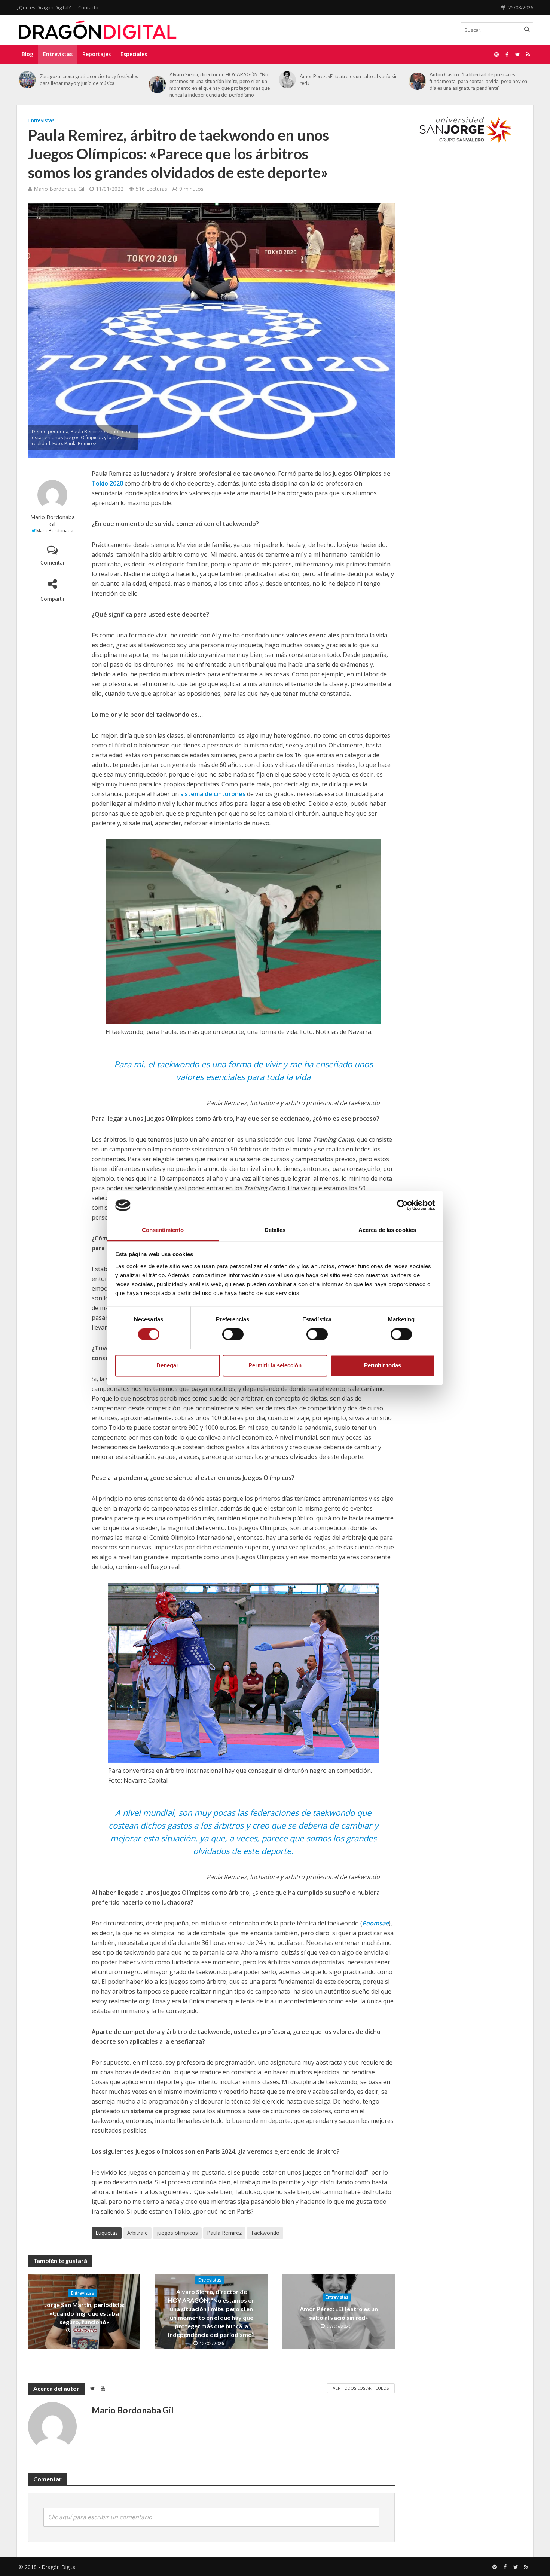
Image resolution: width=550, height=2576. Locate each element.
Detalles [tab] (275, 1230)
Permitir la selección (275, 1365)
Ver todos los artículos (361, 2388)
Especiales (134, 54)
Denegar (167, 1365)
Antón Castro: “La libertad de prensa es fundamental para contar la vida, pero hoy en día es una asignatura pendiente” (349, 81)
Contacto (88, 7)
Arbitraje (137, 2233)
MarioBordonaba (55, 531)
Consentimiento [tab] (163, 1230)
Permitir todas (383, 1365)
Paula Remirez (224, 2233)
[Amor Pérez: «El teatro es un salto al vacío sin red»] (158, 80)
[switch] (233, 1334)
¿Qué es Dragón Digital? (44, 7)
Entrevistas (58, 54)
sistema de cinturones (213, 794)
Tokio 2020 (107, 483)
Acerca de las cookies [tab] (387, 1230)
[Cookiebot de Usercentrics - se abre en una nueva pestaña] (402, 1205)
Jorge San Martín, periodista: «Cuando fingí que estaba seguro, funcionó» (84, 2313)
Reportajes (97, 54)
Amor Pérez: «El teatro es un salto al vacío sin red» (219, 80)
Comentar (53, 562)
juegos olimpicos (177, 2233)
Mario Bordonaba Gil (59, 189)
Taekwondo (265, 2233)
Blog (28, 54)
